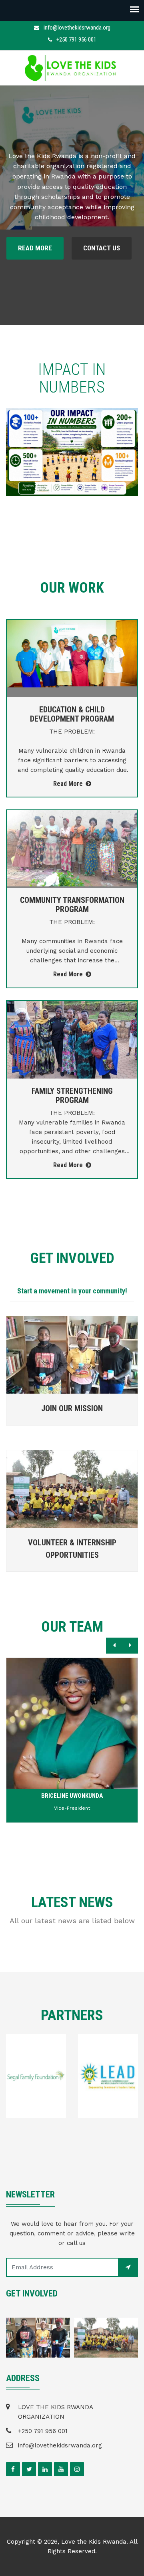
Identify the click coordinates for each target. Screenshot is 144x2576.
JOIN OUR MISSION (72, 1408)
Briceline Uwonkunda (72, 1796)
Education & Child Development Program (72, 714)
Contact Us (102, 248)
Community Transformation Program (72, 905)
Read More (35, 248)
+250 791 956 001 (76, 40)
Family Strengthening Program (72, 1096)
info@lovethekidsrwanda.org (77, 28)
